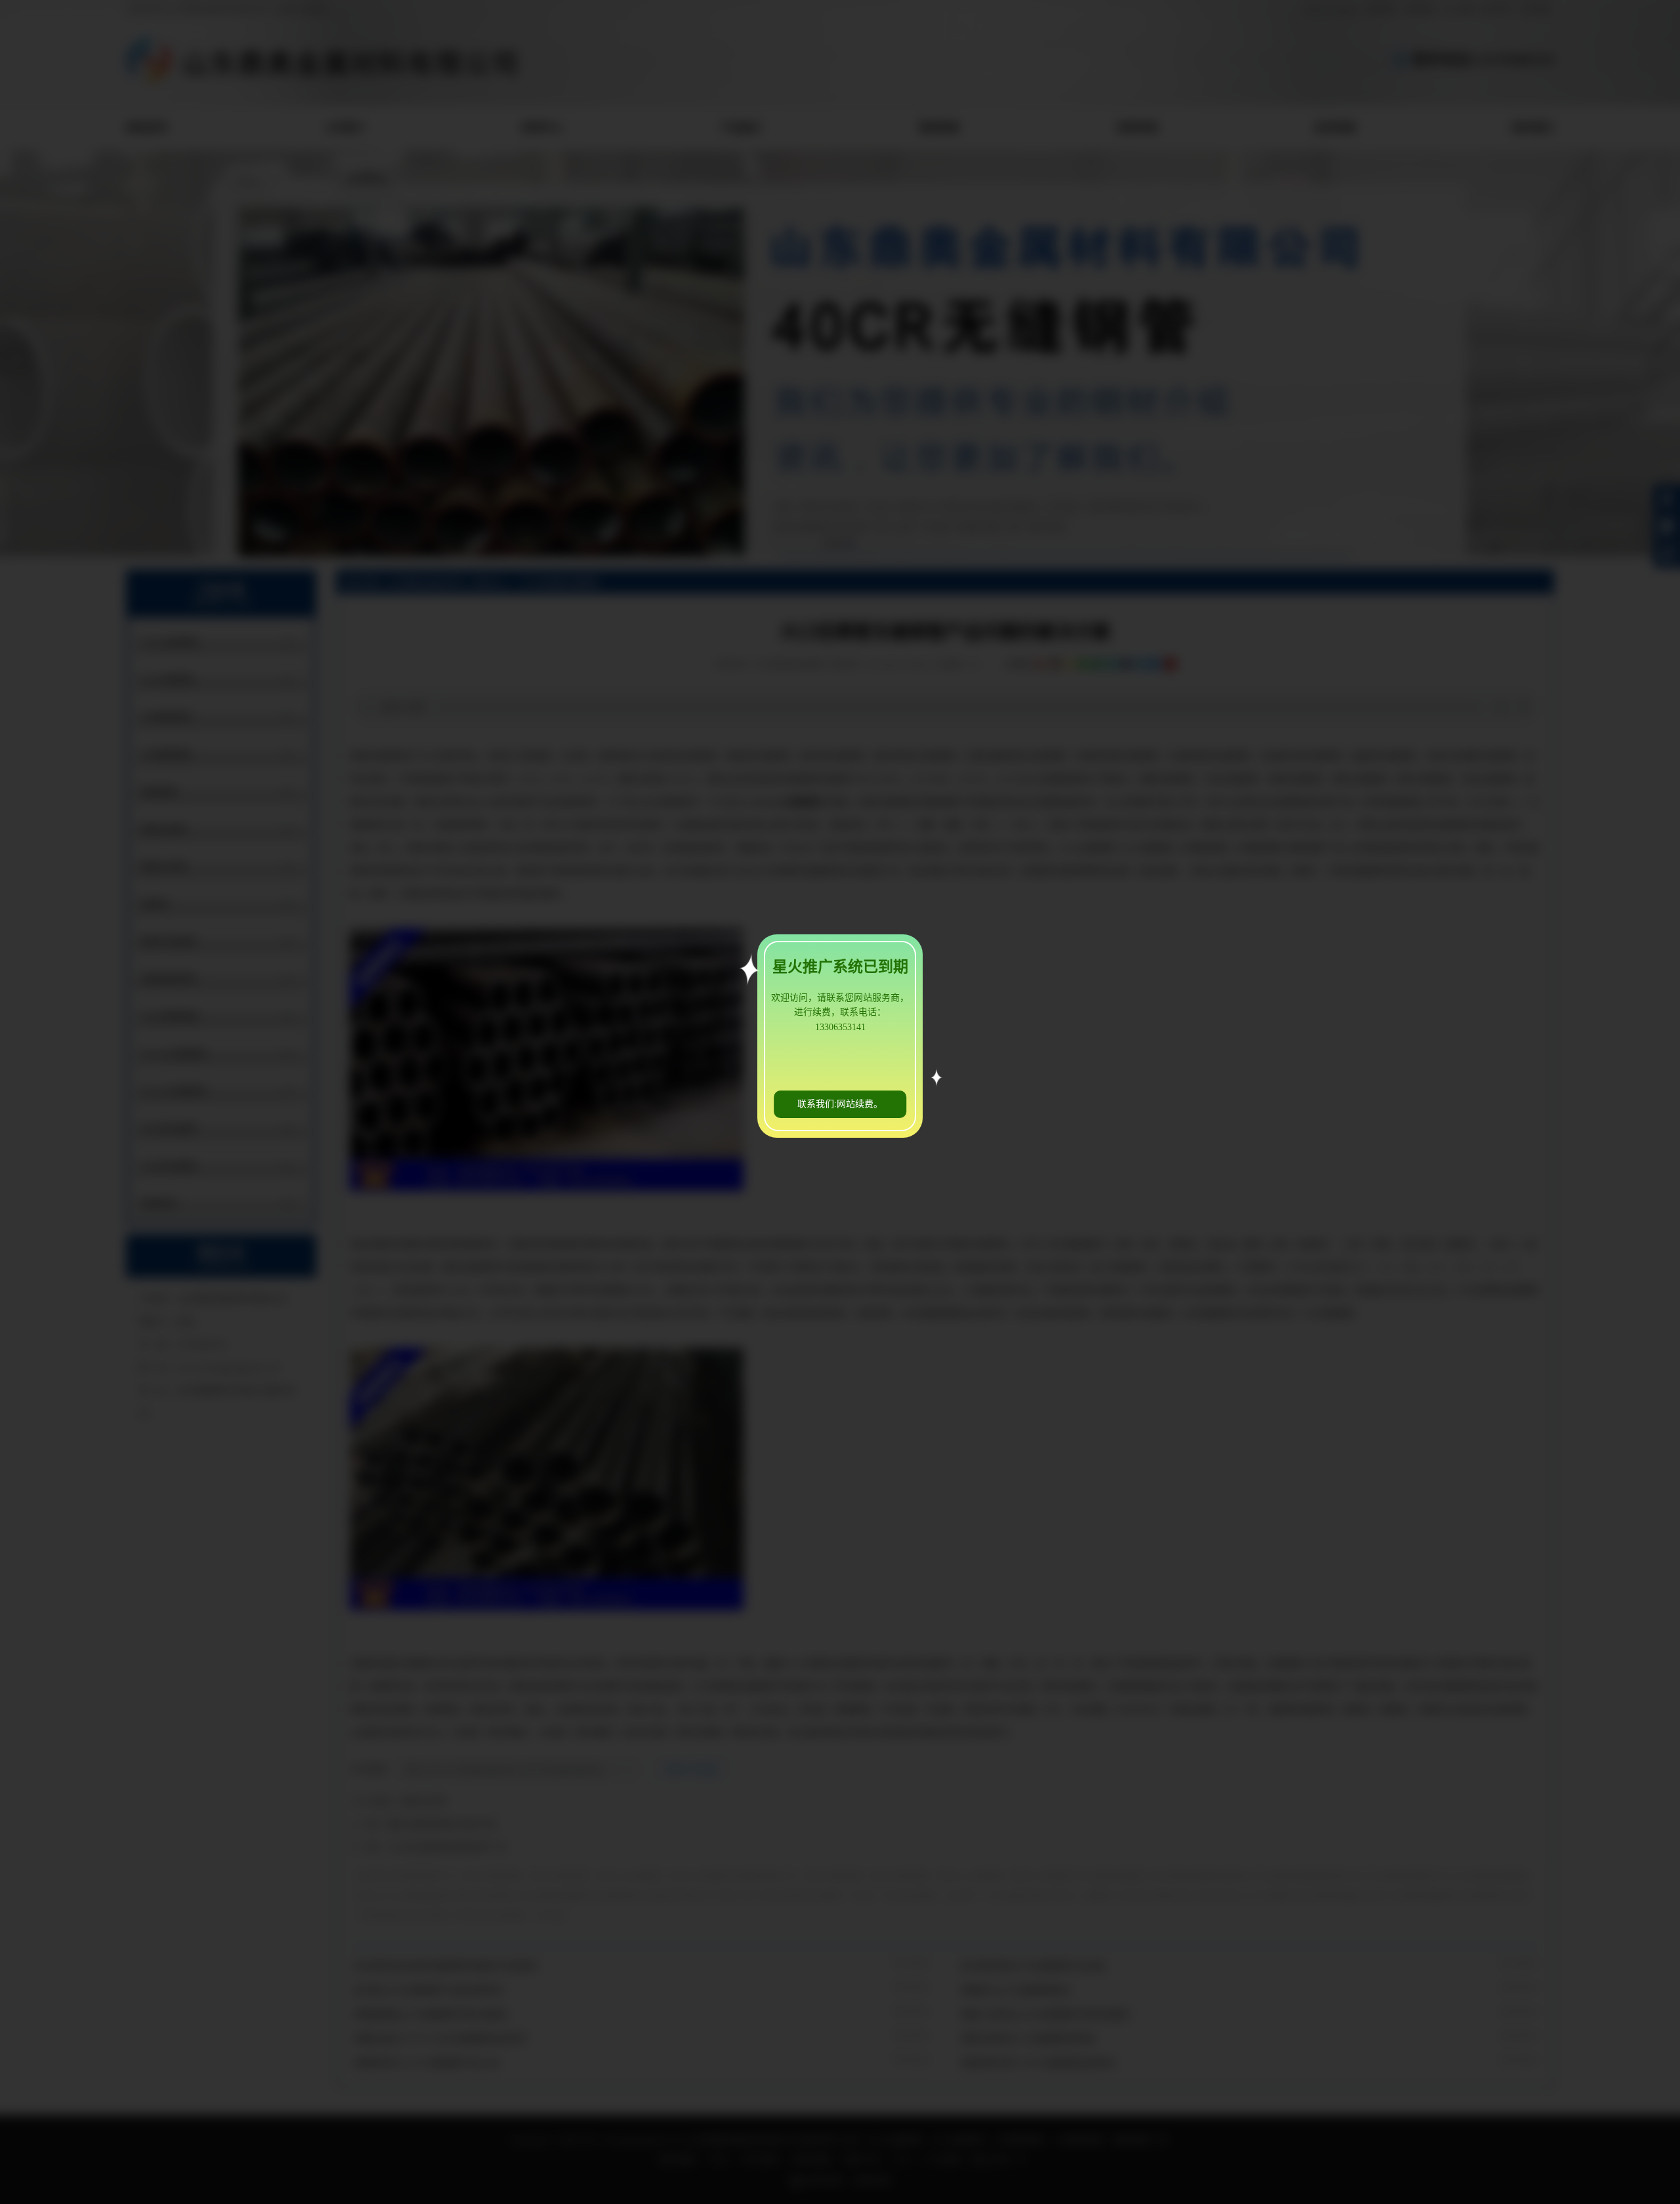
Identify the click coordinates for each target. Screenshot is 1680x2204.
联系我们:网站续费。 (840, 1104)
